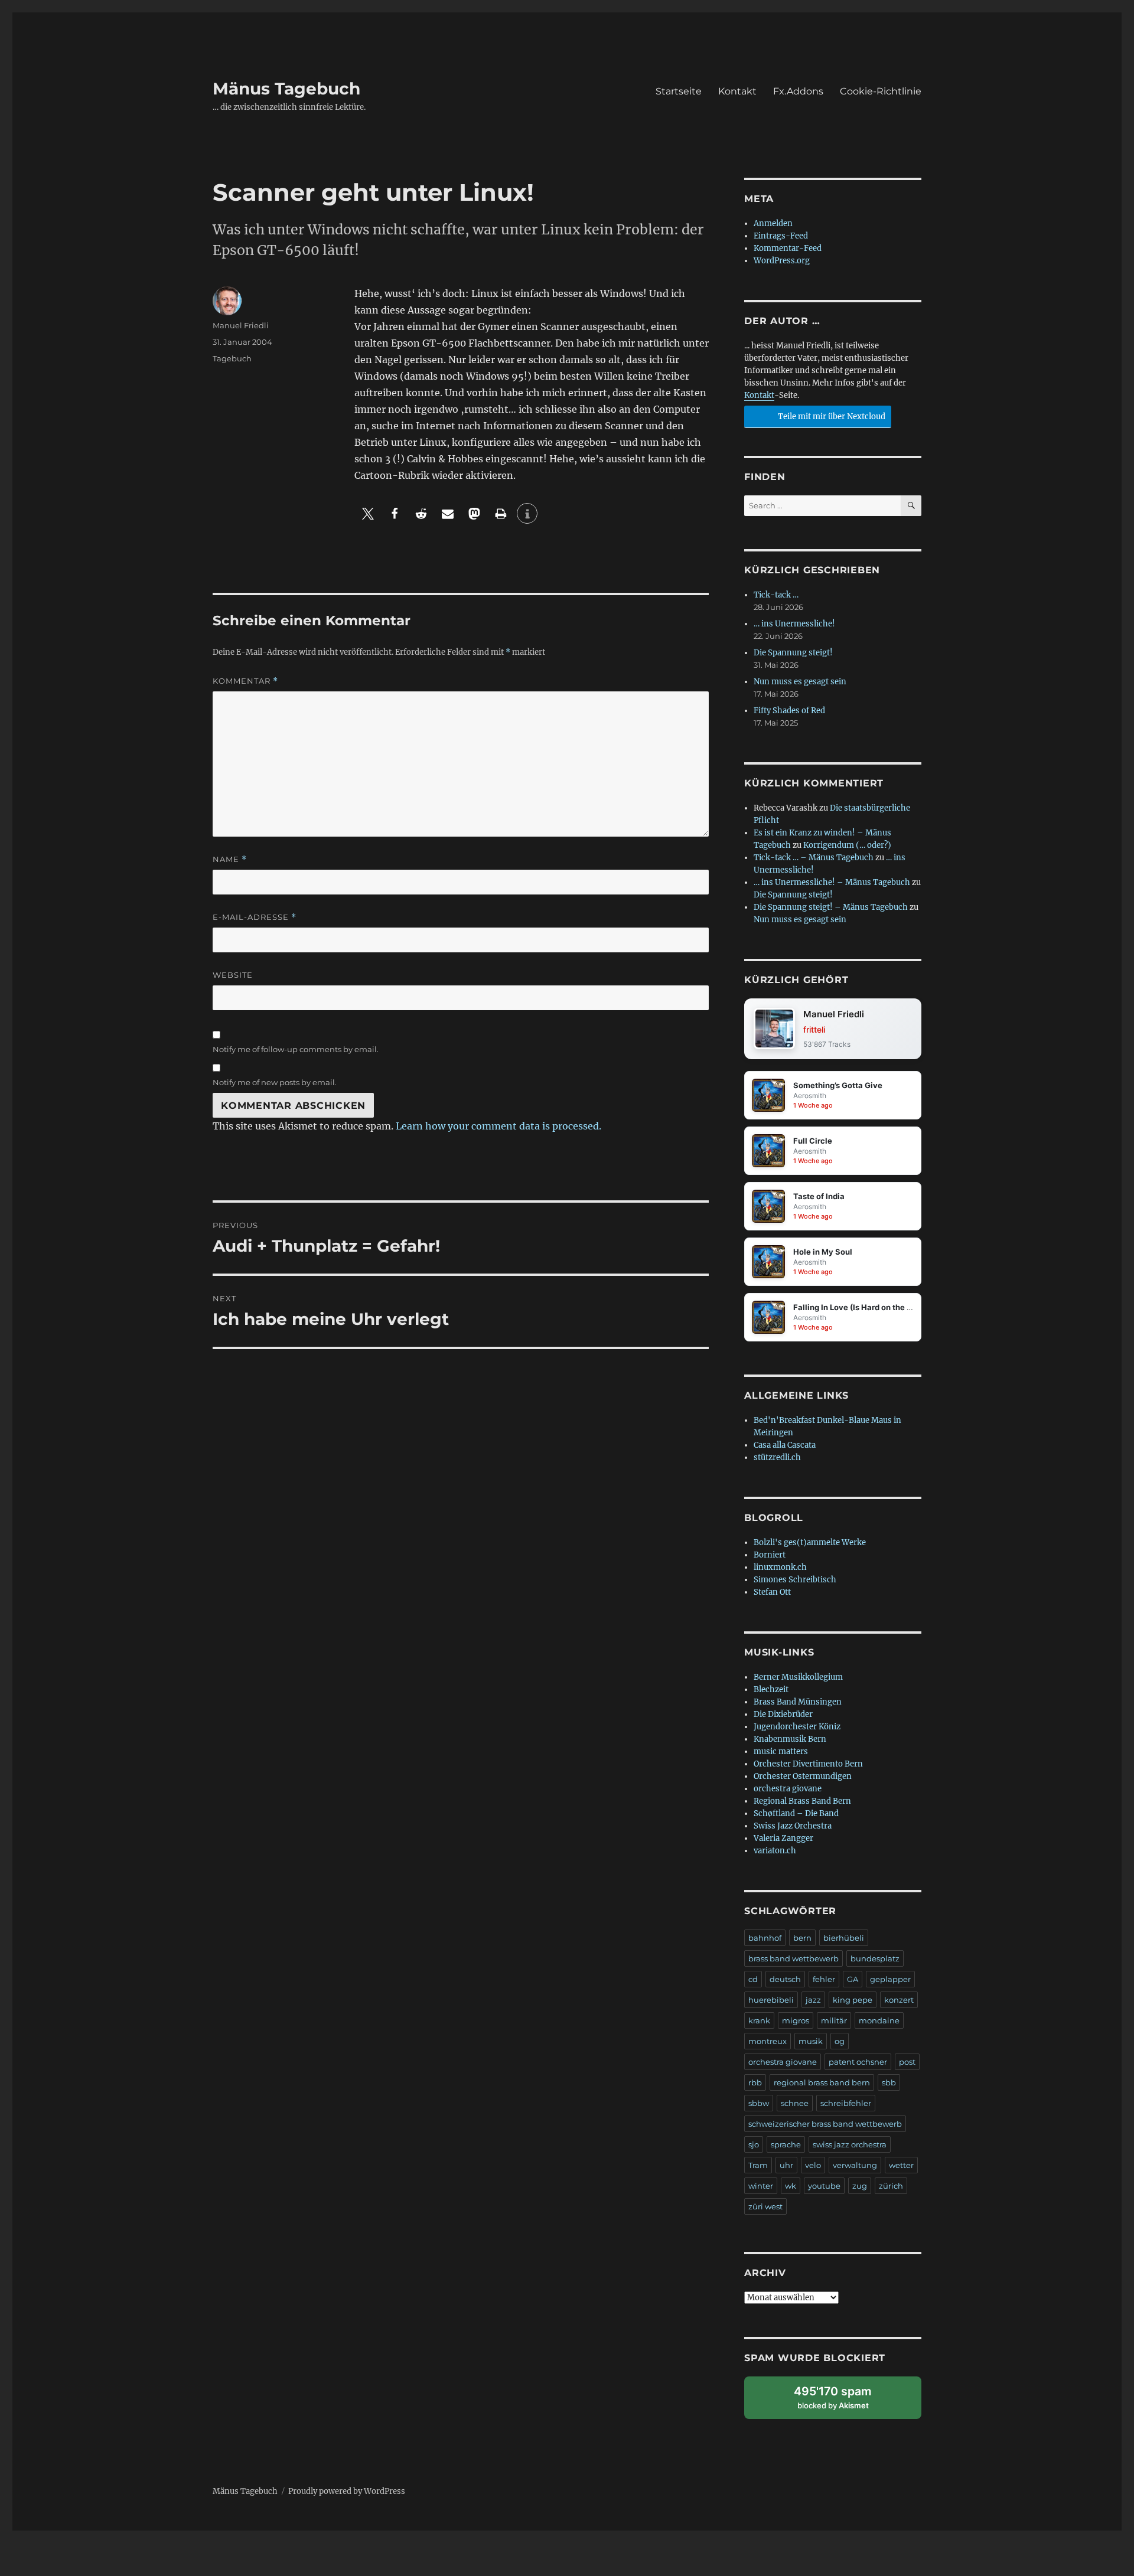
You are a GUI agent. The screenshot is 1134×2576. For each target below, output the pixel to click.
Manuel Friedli (241, 325)
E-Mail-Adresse (255, 917)
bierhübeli (844, 1938)
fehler (824, 1979)
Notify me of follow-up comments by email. (296, 1049)
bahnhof (765, 1938)
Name (230, 859)
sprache (786, 2144)
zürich (891, 2186)
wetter (901, 2165)
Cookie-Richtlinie (881, 91)
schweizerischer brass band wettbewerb (825, 2124)
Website (233, 975)
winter (761, 2186)
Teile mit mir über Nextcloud (831, 417)
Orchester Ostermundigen (803, 1776)
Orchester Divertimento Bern (808, 1764)
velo (813, 2165)
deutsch (785, 1979)
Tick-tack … (776, 595)
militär (834, 2020)
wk (791, 2186)
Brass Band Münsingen (798, 1702)
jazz (813, 2000)
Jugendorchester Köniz (797, 1727)
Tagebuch (232, 358)
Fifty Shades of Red (789, 711)
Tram (758, 2165)
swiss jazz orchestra (850, 2144)
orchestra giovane (788, 1789)
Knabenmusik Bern (790, 1739)
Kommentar (245, 681)
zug (860, 2186)
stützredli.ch (777, 1457)
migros (796, 2020)
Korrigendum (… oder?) (847, 845)
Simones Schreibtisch (795, 1580)
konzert (899, 2000)
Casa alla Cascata (785, 1445)
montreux (768, 2041)
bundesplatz (875, 1958)
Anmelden (773, 223)
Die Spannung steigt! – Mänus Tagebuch (831, 907)
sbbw (759, 2103)
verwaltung (855, 2165)
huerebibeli (771, 2000)
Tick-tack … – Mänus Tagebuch (814, 858)
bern (802, 1938)
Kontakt (737, 91)
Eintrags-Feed (781, 236)
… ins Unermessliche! (794, 624)
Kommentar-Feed (788, 248)
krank (759, 2020)
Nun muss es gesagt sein (800, 682)
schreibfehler (846, 2103)
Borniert (770, 1555)
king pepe (853, 2000)
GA (853, 1979)
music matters (781, 1751)
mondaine (879, 2020)
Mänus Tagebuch (286, 89)
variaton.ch (775, 1851)
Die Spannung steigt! (793, 653)
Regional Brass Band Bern (802, 1801)
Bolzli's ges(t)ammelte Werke (810, 1542)
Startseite (679, 91)
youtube (824, 2186)
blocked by (844, 2402)
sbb (889, 2082)
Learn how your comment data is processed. (498, 1126)
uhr (786, 2165)
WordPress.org (782, 261)
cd (753, 1979)
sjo (754, 2144)
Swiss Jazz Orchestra (793, 1826)
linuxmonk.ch (780, 1567)
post (907, 2062)
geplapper (890, 1979)
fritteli (814, 1029)
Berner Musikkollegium (798, 1677)
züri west (765, 2206)
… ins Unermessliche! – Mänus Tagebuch (832, 882)
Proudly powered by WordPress (347, 2491)
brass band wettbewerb (794, 1958)
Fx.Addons (798, 91)
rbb (755, 2082)
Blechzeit (771, 1689)
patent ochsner (858, 2062)
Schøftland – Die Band (796, 1813)
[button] (368, 513)
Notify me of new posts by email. (275, 1082)
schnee (795, 2103)
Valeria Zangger (783, 1838)
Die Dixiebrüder (783, 1714)
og (840, 2041)
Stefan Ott (772, 1592)
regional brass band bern (822, 2082)
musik (811, 2041)
